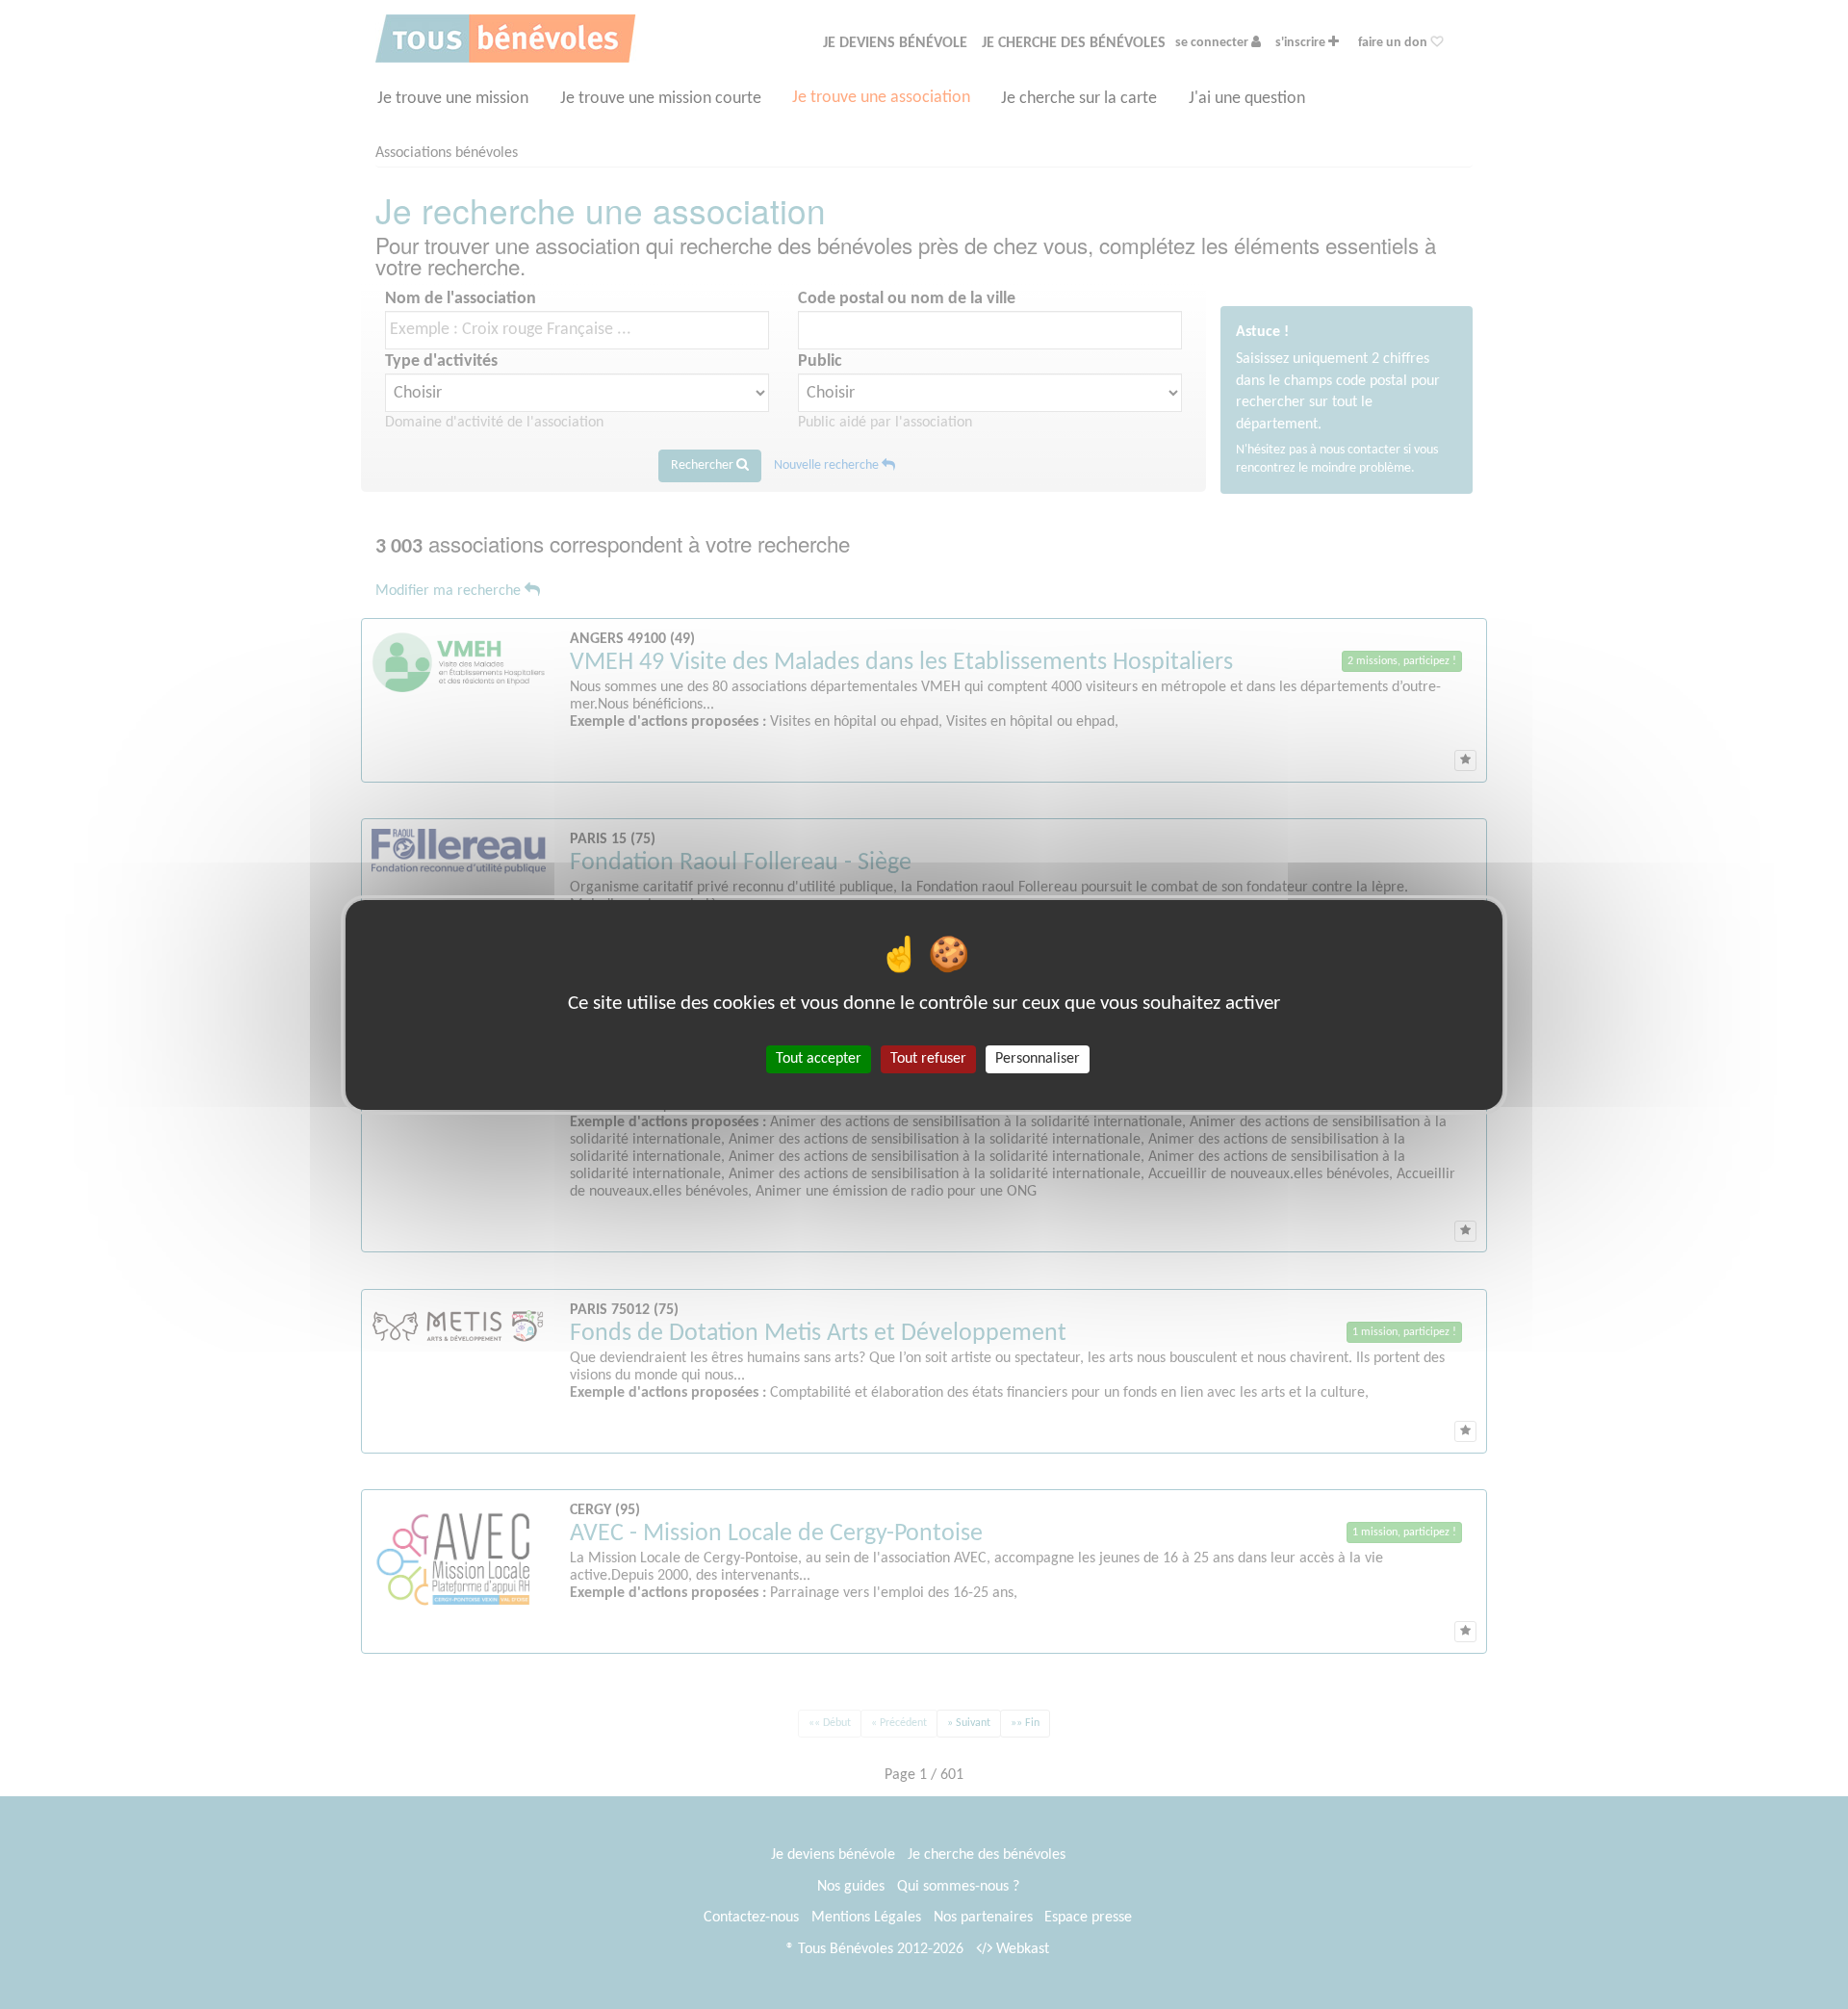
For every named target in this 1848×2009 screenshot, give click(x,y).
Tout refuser (928, 1058)
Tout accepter (819, 1058)
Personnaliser (1038, 1058)
